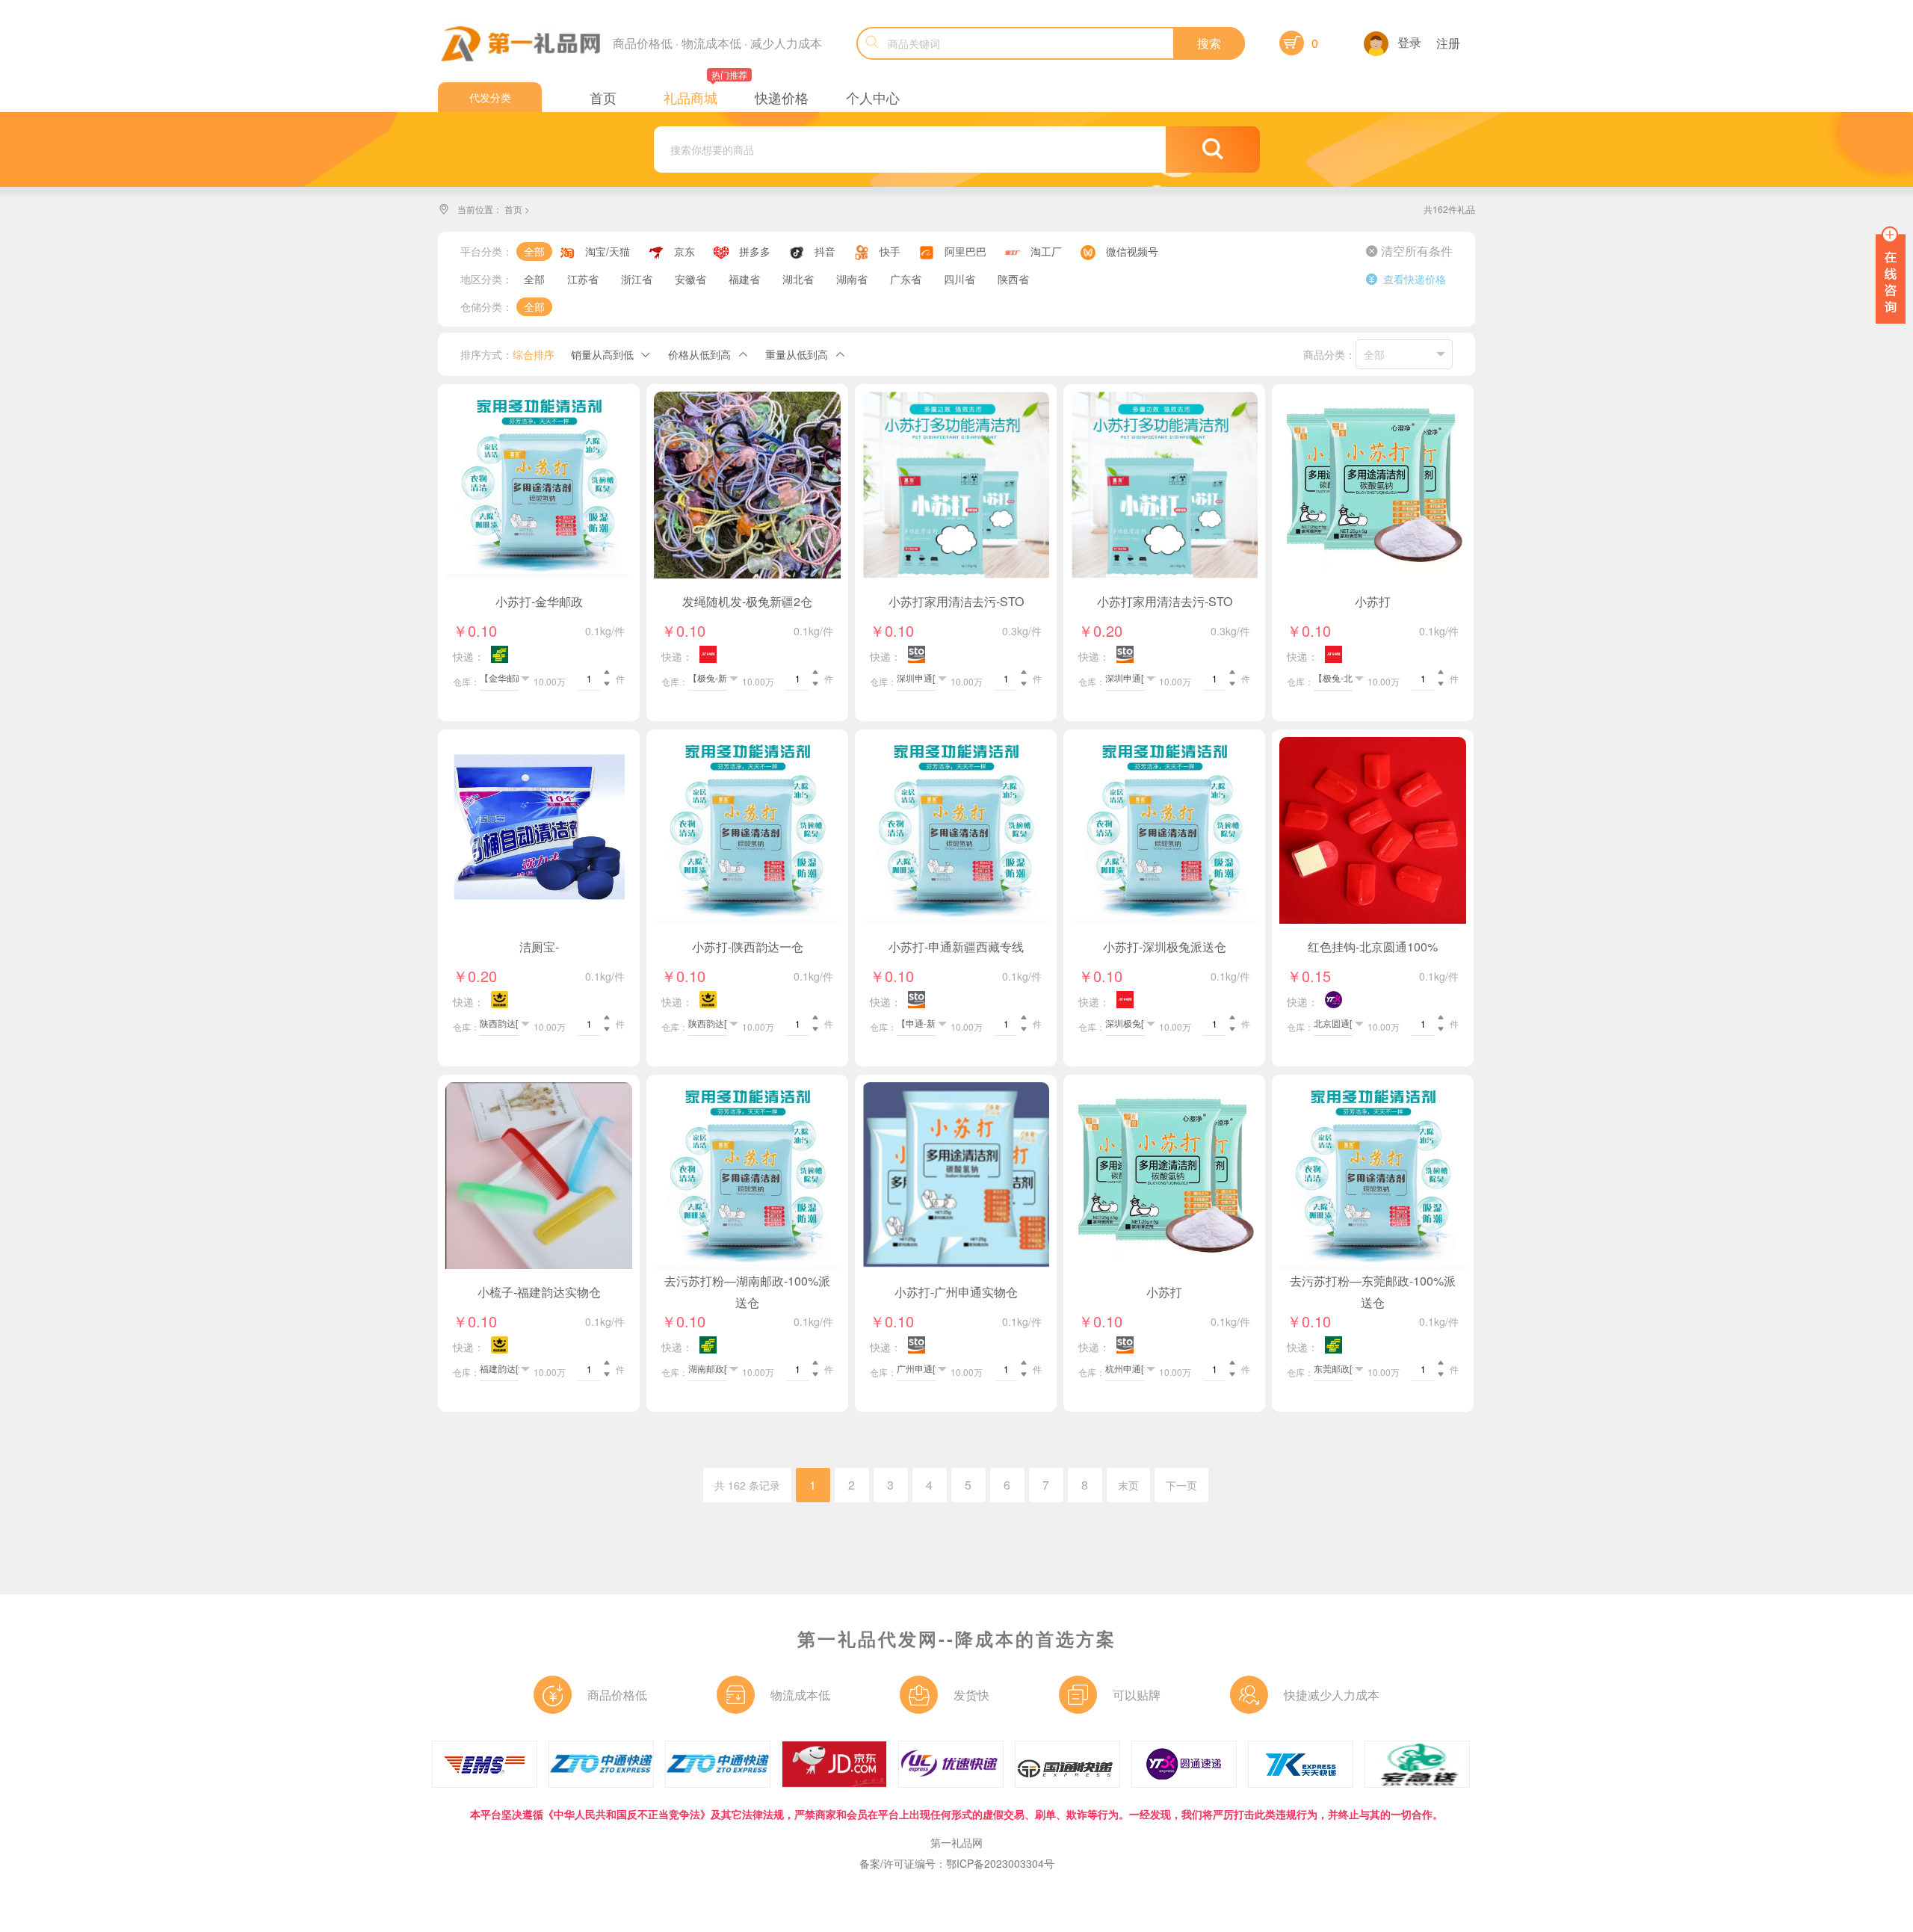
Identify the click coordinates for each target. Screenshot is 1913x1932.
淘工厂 (1046, 251)
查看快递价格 (1406, 279)
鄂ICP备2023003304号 (1000, 1863)
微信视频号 (1132, 251)
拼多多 (755, 251)
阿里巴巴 (965, 251)
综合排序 (534, 354)
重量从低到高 (797, 354)
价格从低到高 (699, 354)
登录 (1409, 42)
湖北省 (798, 279)
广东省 (906, 279)
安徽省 (690, 279)
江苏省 (583, 279)
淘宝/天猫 (608, 251)
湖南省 (852, 279)
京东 (684, 251)
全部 (534, 251)
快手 (890, 251)
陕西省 (1013, 279)
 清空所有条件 (1409, 251)
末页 (1128, 1485)
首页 (513, 209)
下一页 (1181, 1485)
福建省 (744, 279)
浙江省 (637, 279)
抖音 (825, 251)
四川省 (959, 279)
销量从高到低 (602, 354)
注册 (1448, 43)
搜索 (1209, 43)
